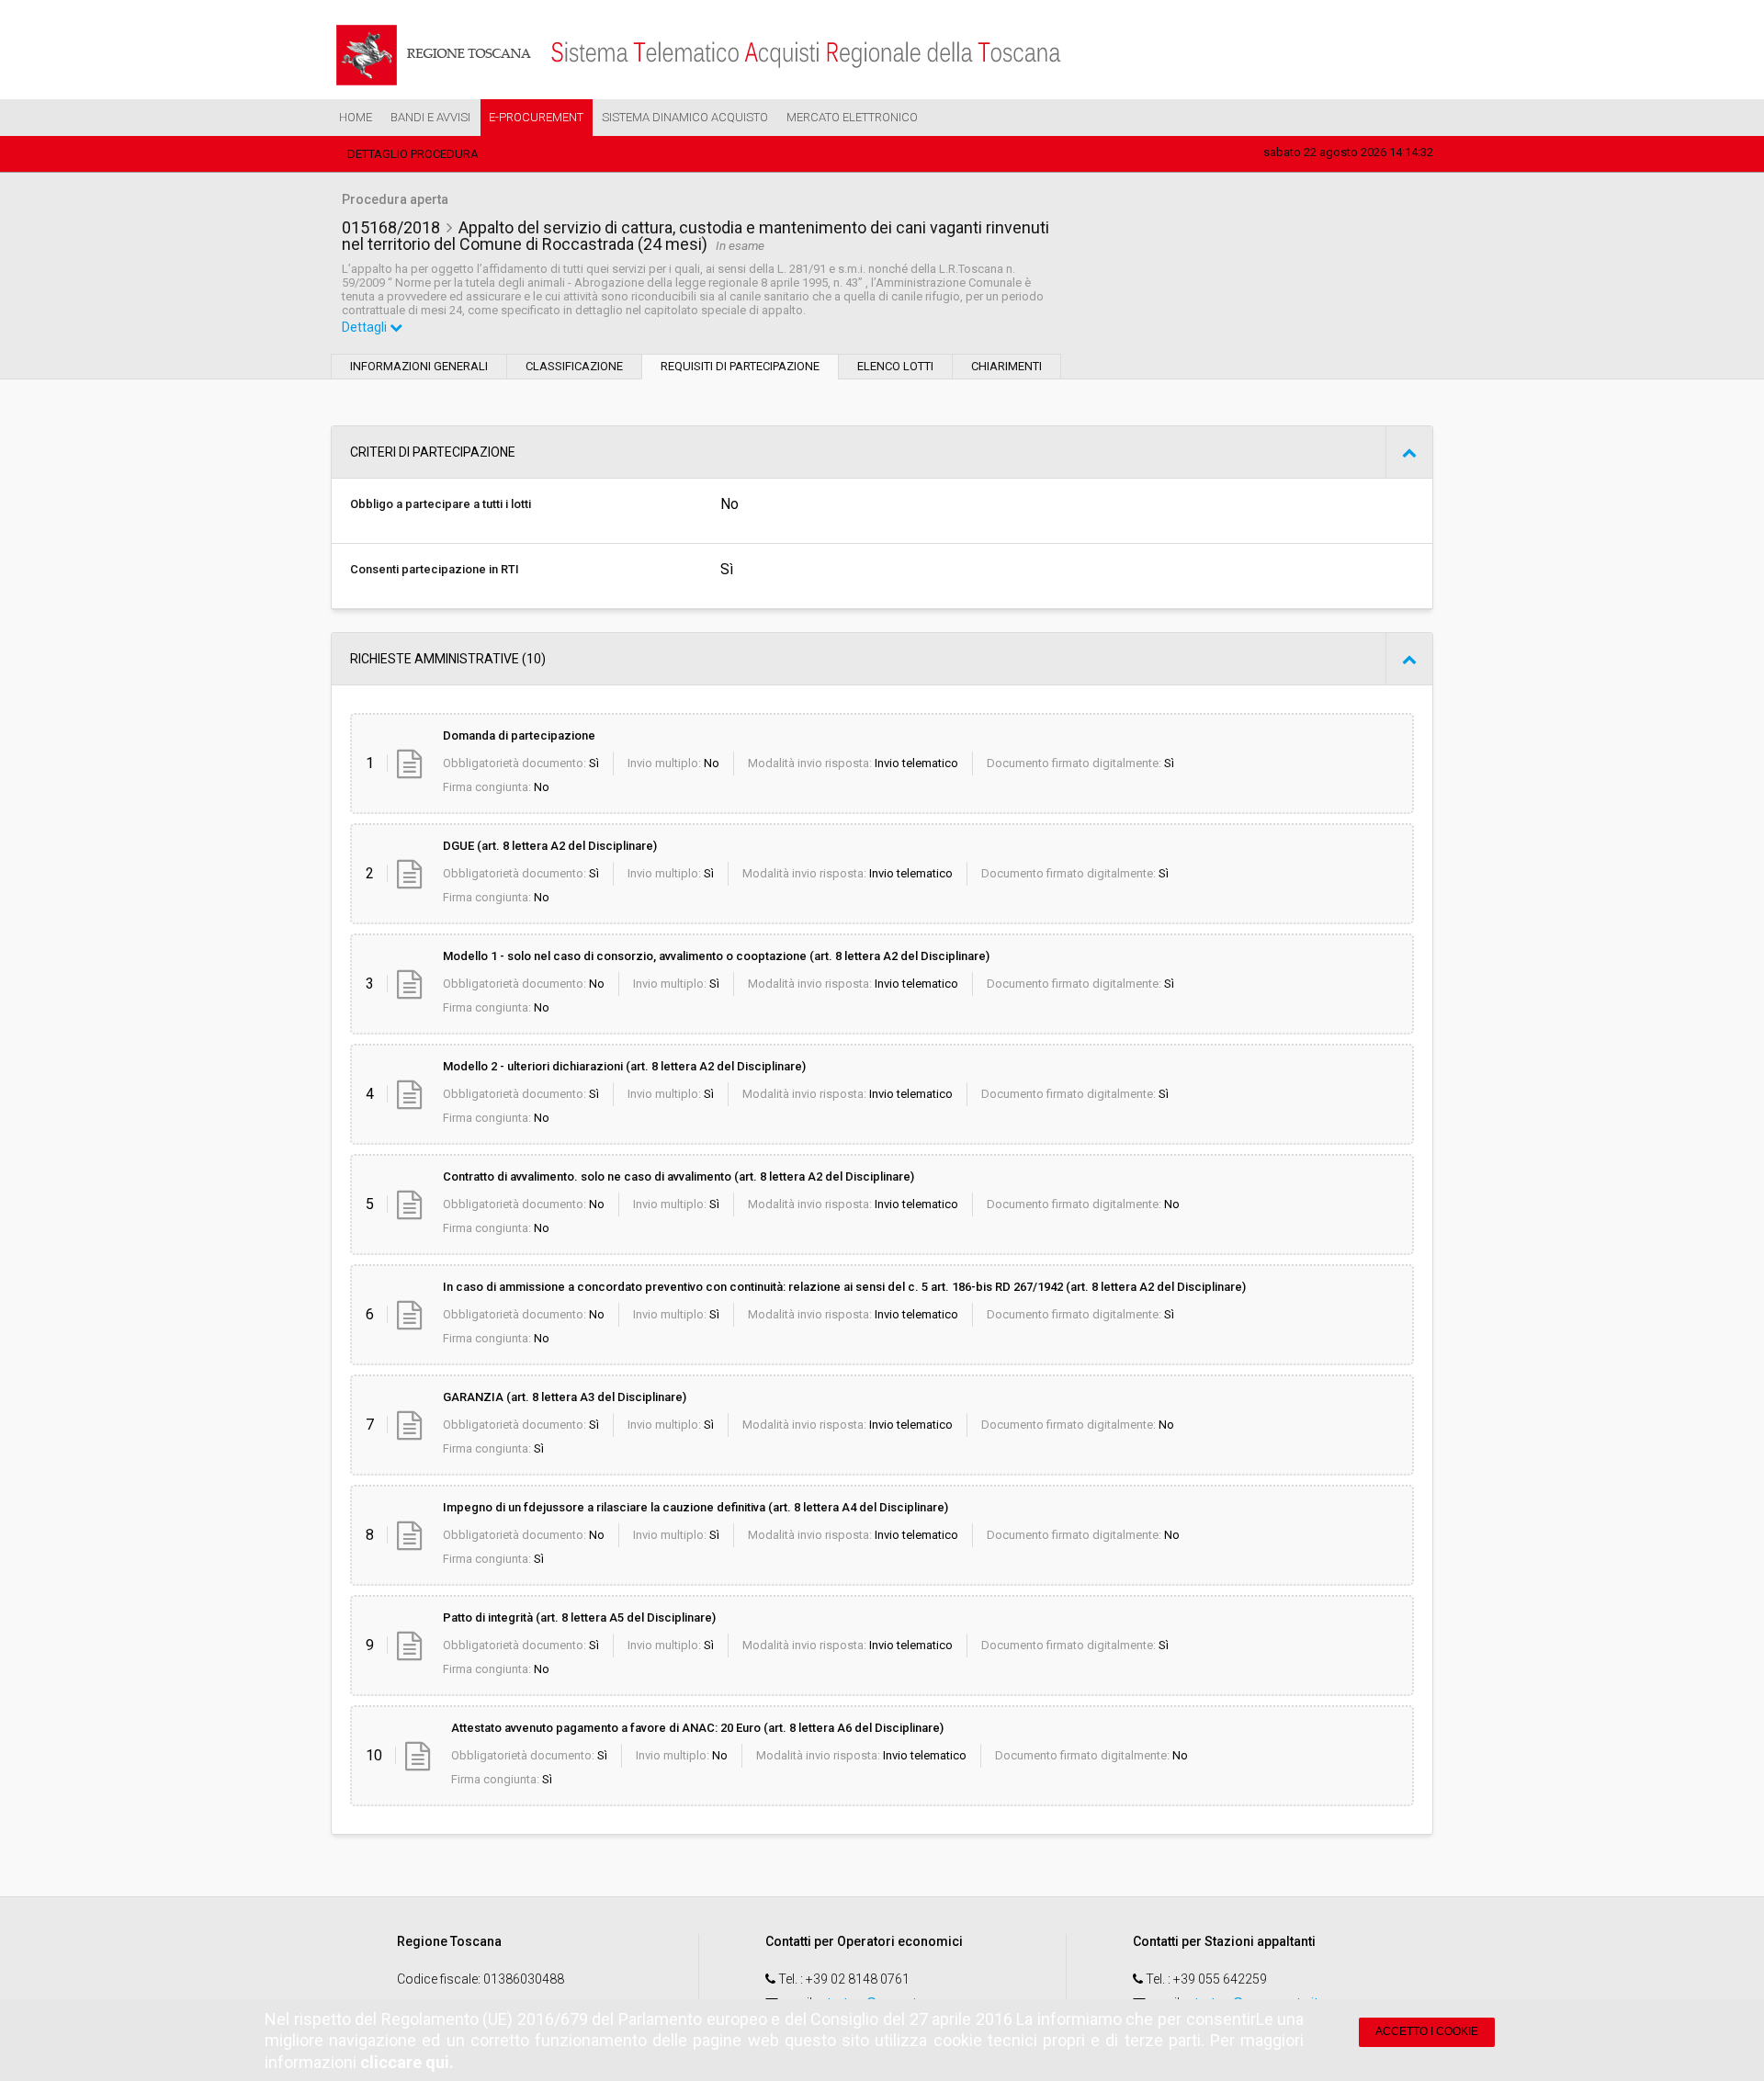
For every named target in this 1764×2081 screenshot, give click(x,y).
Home (356, 117)
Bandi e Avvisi (430, 117)
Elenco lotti (895, 366)
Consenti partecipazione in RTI (435, 569)
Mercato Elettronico (852, 117)
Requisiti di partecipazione (740, 366)
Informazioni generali (419, 366)
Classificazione (574, 366)
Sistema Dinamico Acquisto (685, 117)
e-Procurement (536, 117)
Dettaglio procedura (413, 154)
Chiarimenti (1006, 366)
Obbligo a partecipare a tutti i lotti (441, 504)
